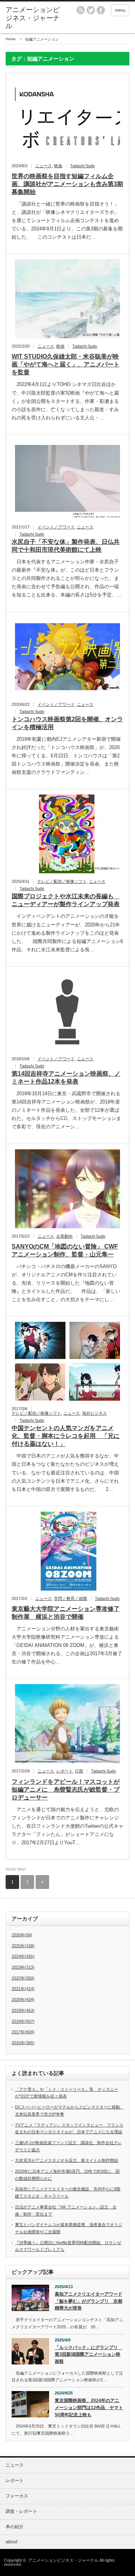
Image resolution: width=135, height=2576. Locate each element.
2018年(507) (23, 2021)
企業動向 (64, 1236)
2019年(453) (23, 2010)
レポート (64, 1771)
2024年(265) (23, 1956)
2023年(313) (23, 1967)
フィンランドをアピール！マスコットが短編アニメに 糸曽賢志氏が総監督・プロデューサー (66, 1790)
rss (81, 10)
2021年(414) (23, 1989)
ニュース (43, 166)
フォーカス (17, 2496)
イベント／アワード (56, 527)
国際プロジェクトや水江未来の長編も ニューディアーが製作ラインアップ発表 (66, 900)
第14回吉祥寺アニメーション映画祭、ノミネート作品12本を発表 (66, 1078)
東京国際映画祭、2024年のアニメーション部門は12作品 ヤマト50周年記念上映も (89, 2407)
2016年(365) (23, 2043)
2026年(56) (22, 1935)
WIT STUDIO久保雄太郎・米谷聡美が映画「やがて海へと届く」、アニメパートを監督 (66, 364)
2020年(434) (23, 1999)
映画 (58, 166)
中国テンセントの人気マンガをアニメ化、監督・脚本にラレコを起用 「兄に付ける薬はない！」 (66, 1436)
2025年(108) (23, 1946)
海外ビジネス (94, 1413)
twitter (91, 10)
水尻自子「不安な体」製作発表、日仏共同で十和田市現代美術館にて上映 (66, 546)
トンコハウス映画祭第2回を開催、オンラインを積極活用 (67, 723)
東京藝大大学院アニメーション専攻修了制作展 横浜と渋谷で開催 (66, 1613)
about (11, 2542)
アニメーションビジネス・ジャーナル (33, 18)
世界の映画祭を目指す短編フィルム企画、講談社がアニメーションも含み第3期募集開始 (67, 184)
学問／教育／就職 (70, 1598)
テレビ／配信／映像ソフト (62, 881)
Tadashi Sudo (82, 166)
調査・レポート (21, 2511)
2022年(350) (23, 1978)
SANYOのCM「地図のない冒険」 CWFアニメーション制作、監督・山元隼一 (65, 1250)
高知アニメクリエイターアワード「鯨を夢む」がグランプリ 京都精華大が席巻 (88, 2301)
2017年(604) (23, 2032)
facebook (101, 10)
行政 (79, 1771)
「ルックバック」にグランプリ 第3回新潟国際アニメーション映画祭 (88, 2354)
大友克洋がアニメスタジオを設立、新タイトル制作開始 (67, 2160)
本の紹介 (15, 2527)
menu (120, 10)
